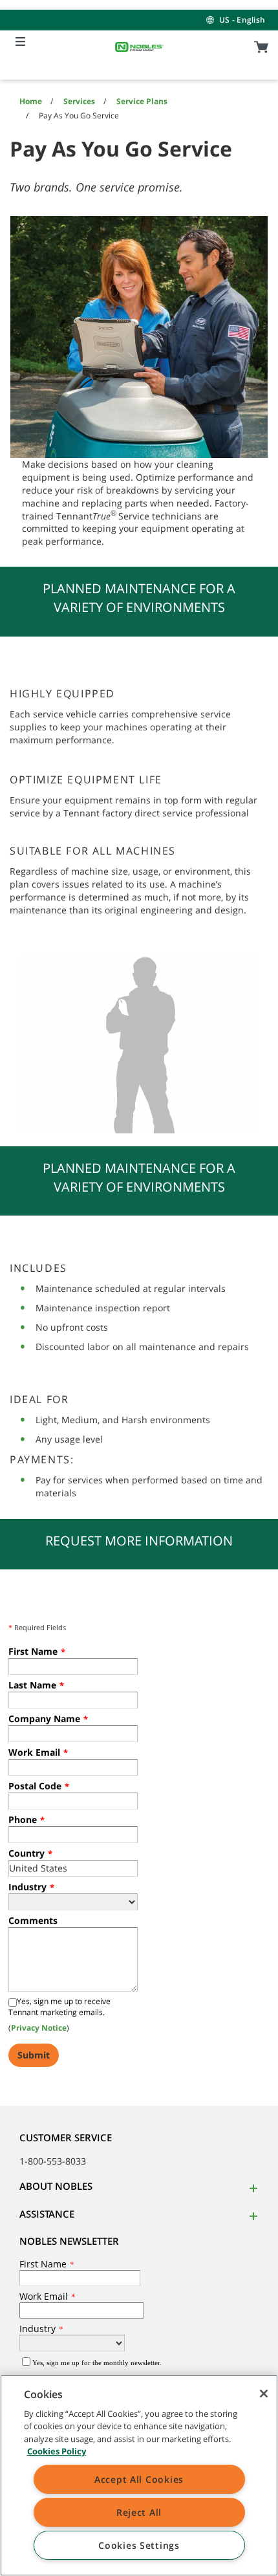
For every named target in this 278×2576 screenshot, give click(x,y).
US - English (242, 20)
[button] (251, 2188)
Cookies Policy (57, 2451)
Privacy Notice (39, 2028)
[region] (139, 2475)
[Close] (264, 2394)
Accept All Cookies (139, 2479)
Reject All (139, 2512)
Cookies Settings (139, 2545)
